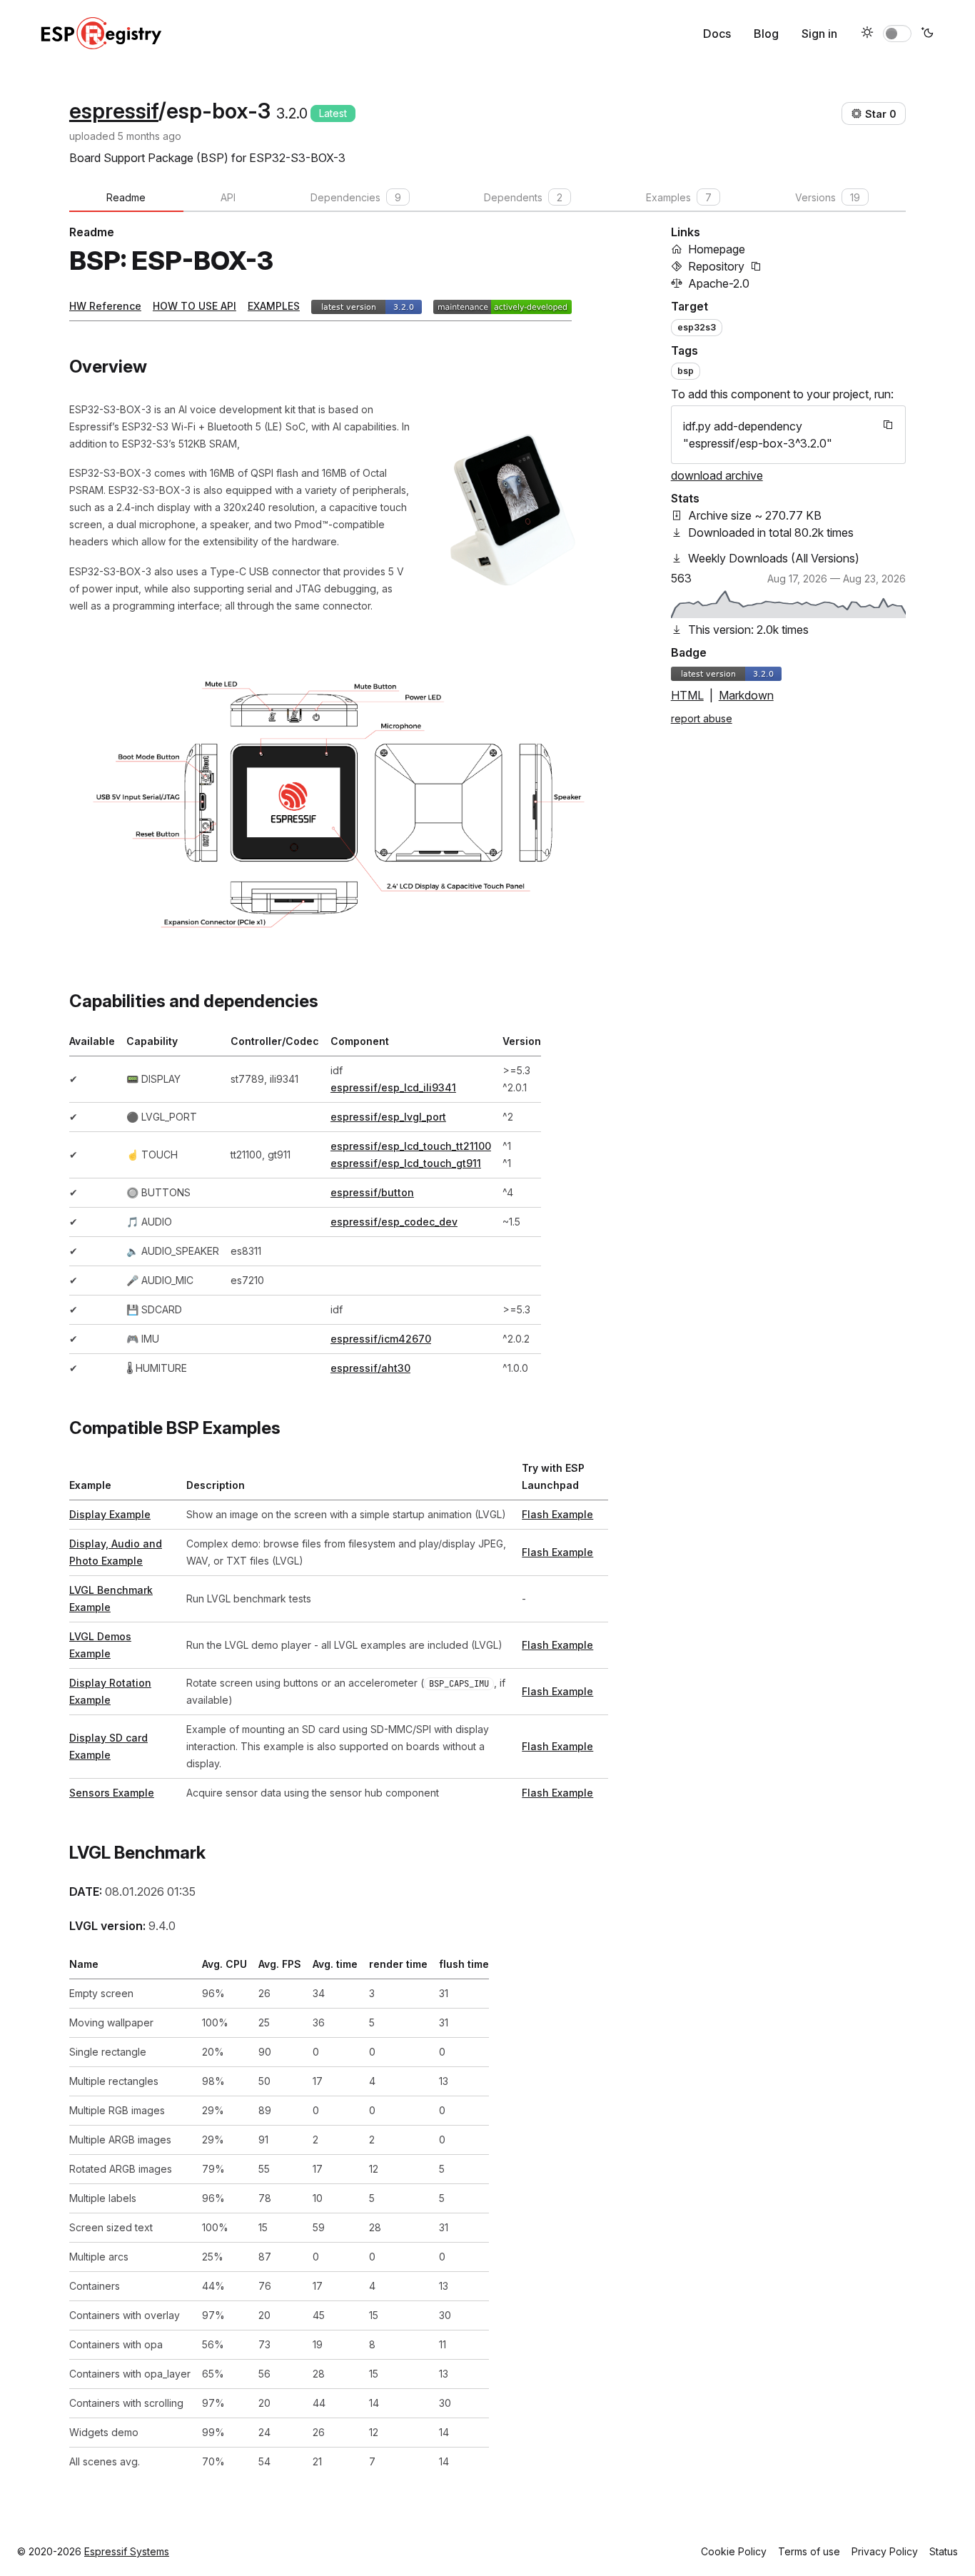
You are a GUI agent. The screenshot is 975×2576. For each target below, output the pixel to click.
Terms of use (809, 2551)
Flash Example (557, 1514)
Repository (716, 266)
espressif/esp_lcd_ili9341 (393, 1087)
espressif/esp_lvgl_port (388, 1117)
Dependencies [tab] (356, 197)
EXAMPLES (274, 306)
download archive (717, 475)
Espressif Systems (127, 2551)
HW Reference (105, 306)
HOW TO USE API (195, 306)
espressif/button (372, 1192)
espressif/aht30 (370, 1368)
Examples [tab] (679, 197)
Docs (717, 34)
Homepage (717, 249)
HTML (687, 695)
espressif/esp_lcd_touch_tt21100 (411, 1146)
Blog (766, 34)
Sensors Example (112, 1793)
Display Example (110, 1514)
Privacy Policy (885, 2551)
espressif (114, 111)
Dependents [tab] (523, 197)
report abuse (702, 718)
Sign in (819, 34)
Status (944, 2551)
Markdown (746, 695)
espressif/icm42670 (381, 1339)
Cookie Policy (734, 2551)
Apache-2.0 (719, 283)
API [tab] (228, 197)
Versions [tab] (828, 197)
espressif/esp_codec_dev (394, 1222)
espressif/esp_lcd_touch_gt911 (406, 1163)
